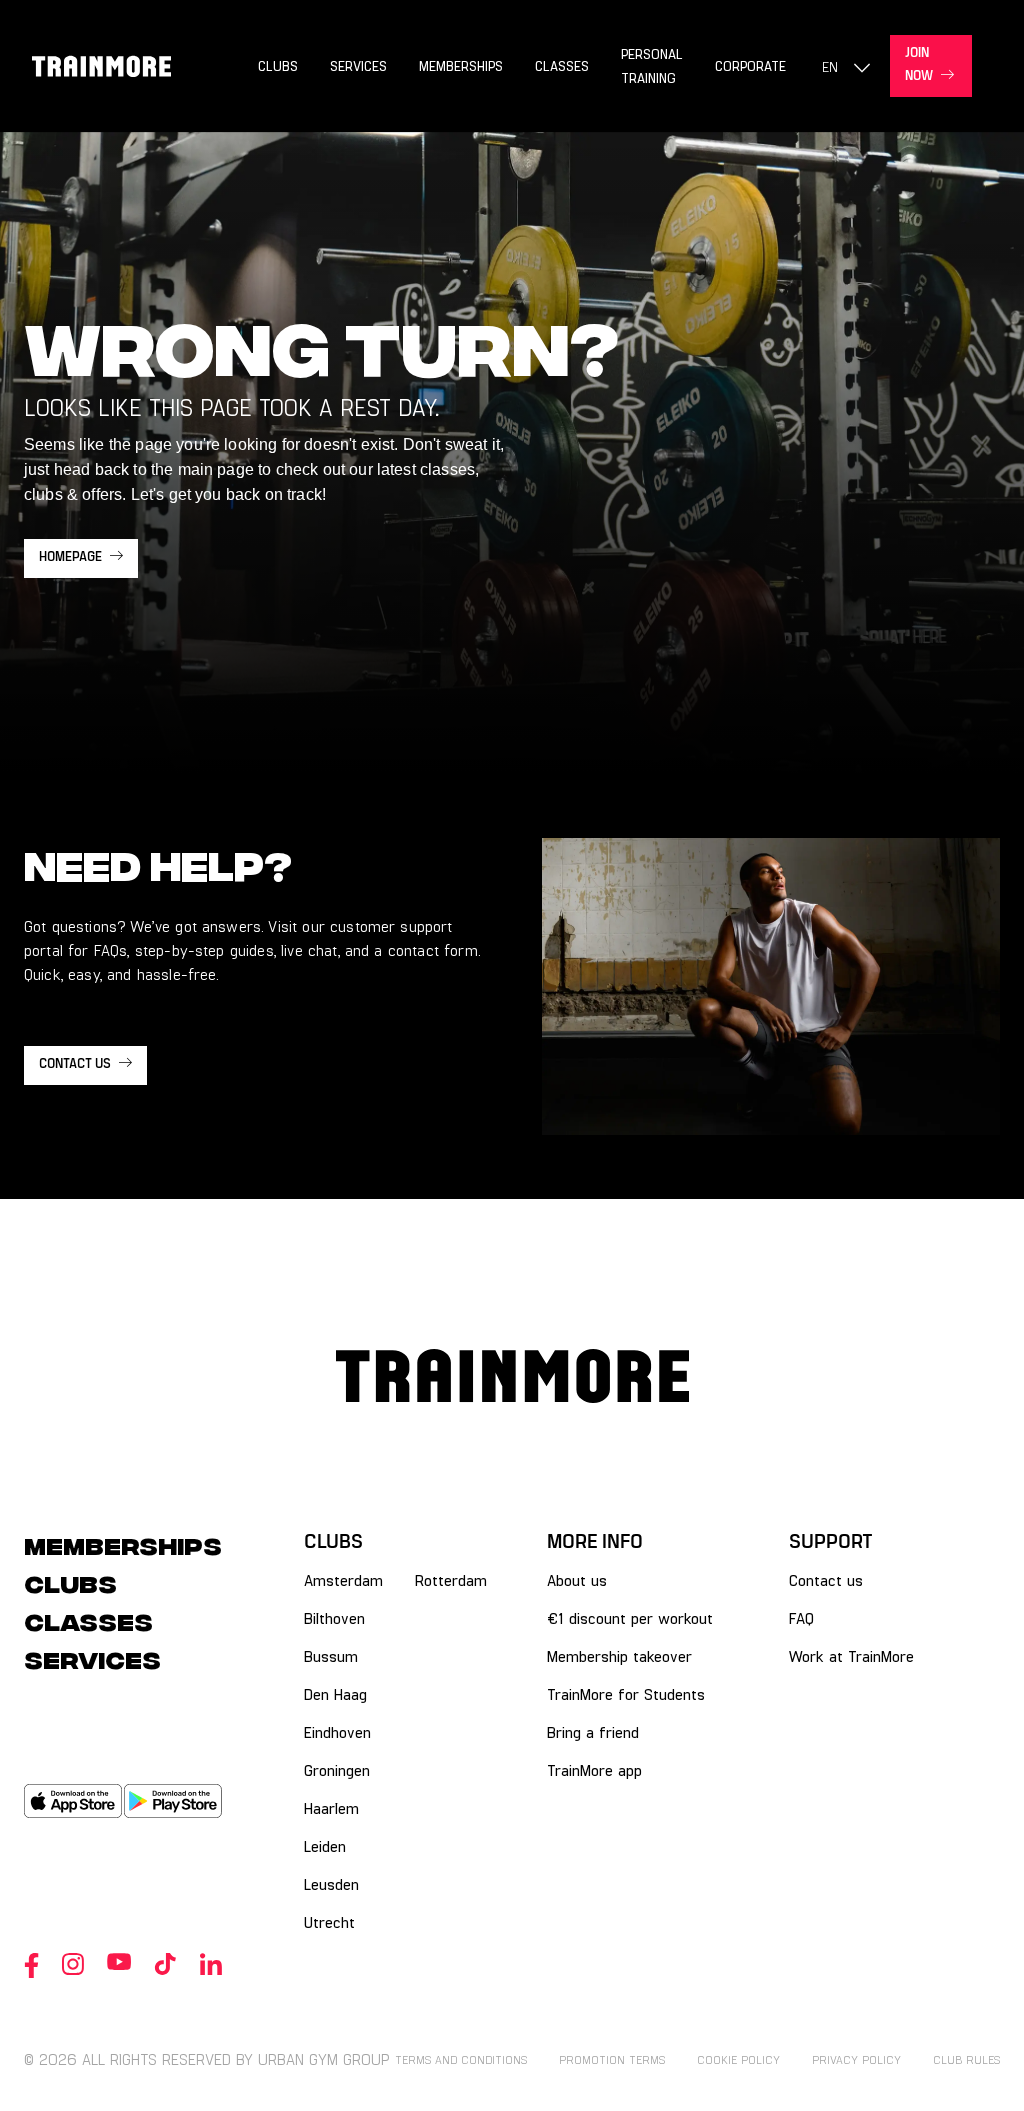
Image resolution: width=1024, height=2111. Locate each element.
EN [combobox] (830, 66)
